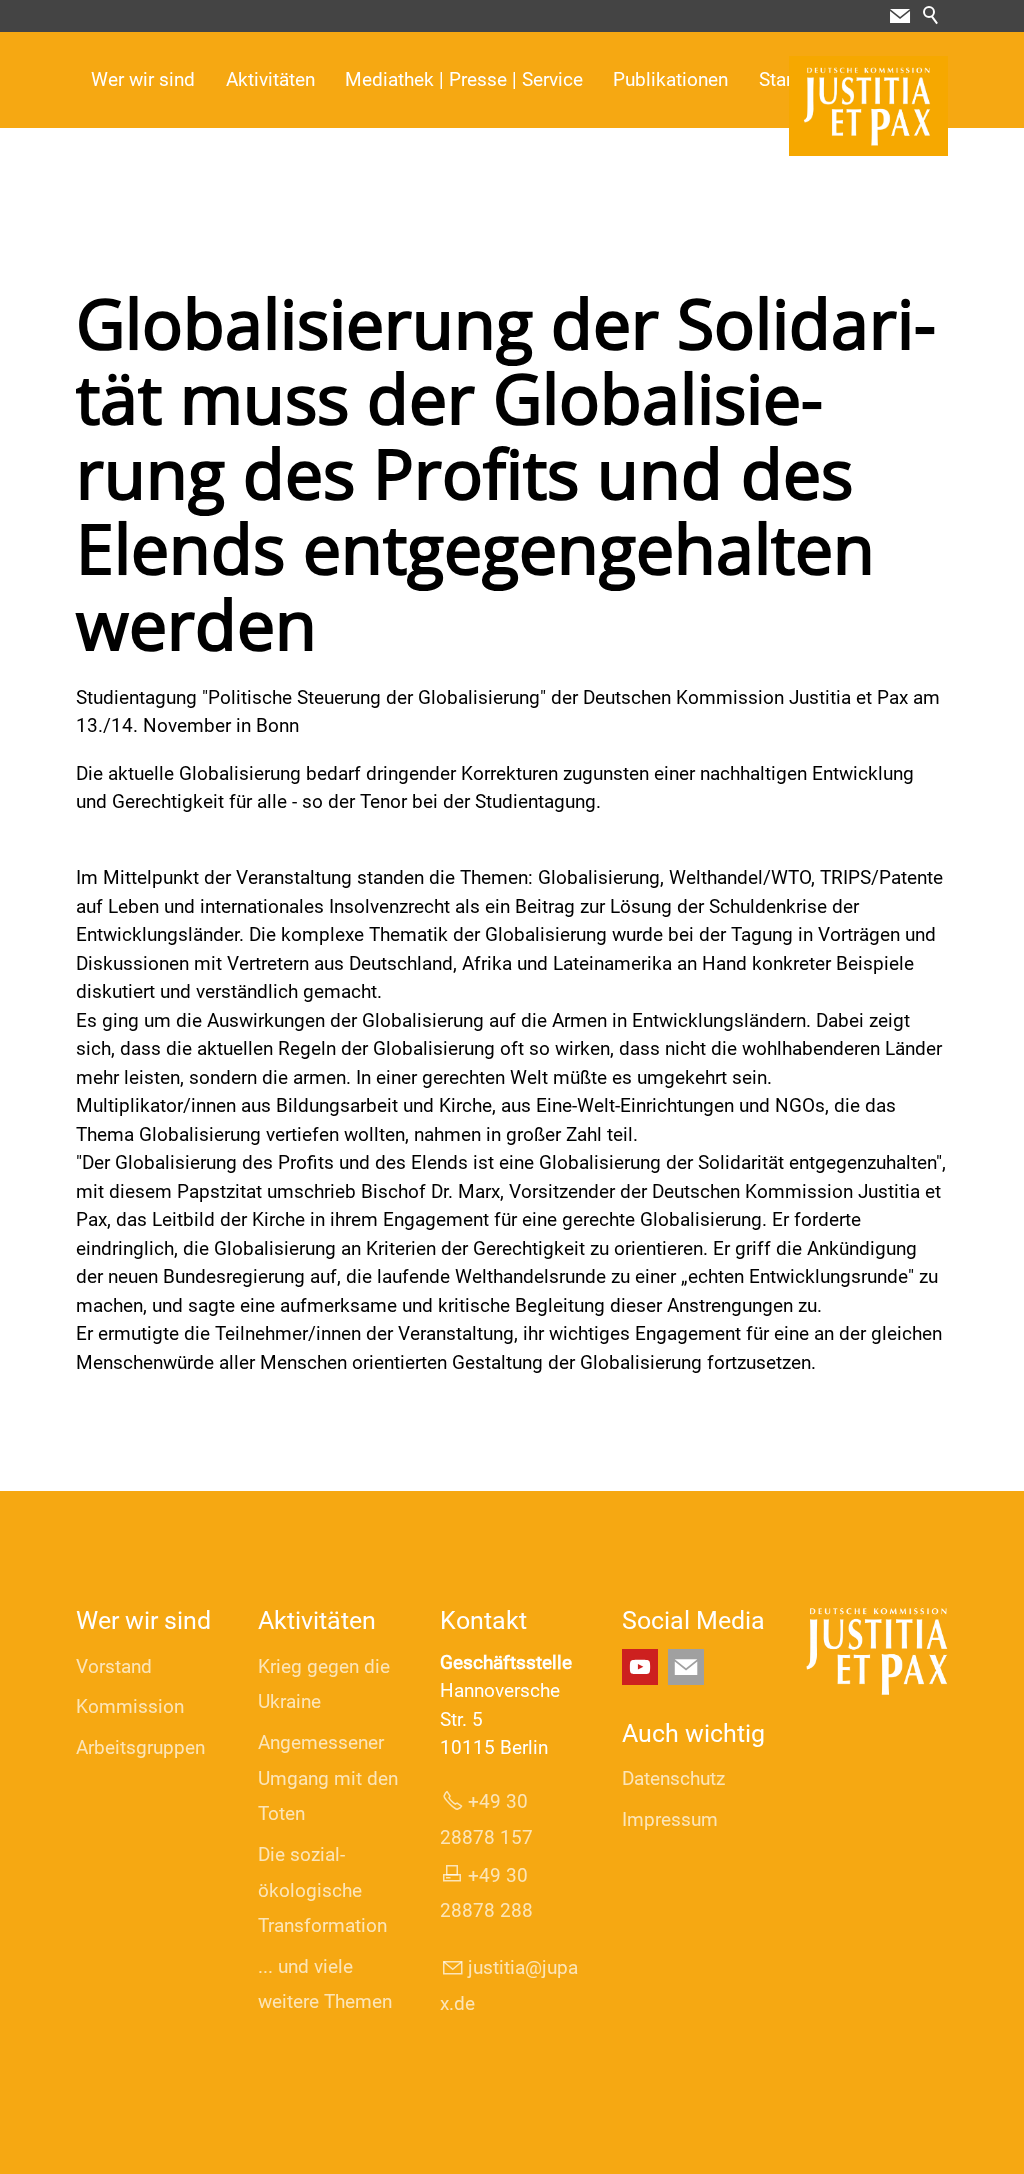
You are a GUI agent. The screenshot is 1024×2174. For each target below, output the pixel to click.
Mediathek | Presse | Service (464, 79)
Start (778, 79)
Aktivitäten (270, 79)
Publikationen (670, 79)
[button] (900, 16)
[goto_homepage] (868, 106)
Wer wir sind (143, 79)
